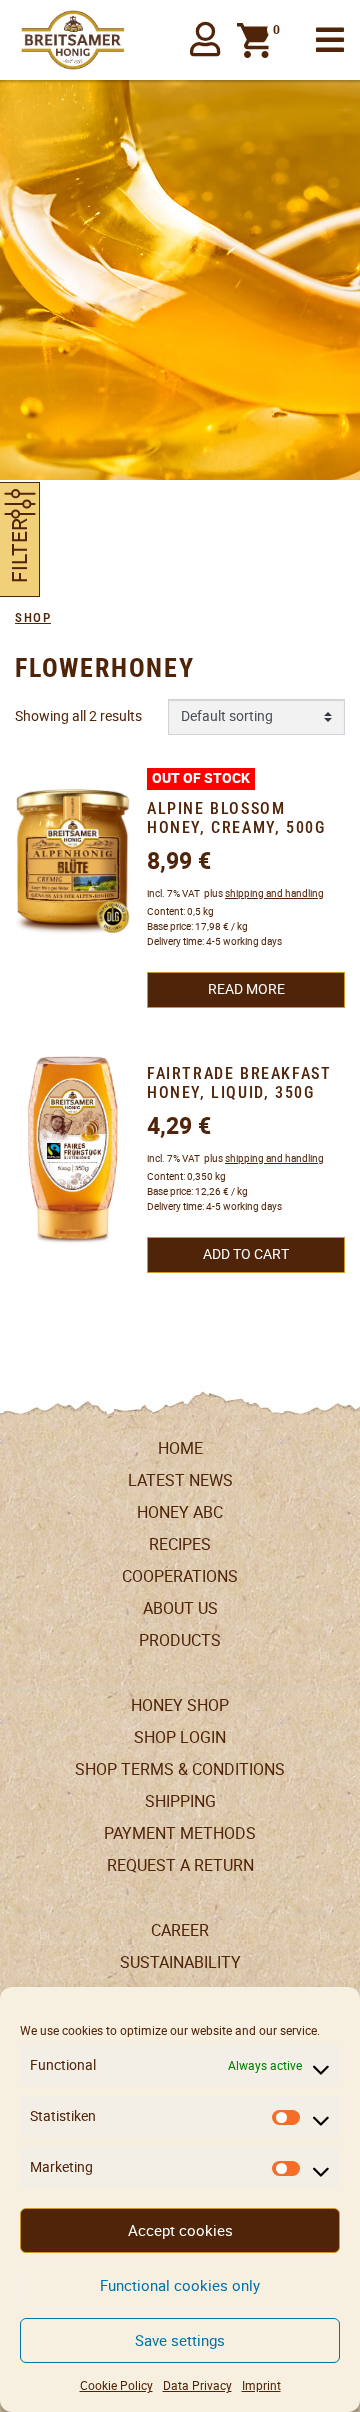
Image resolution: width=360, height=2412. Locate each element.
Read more (246, 989)
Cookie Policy (116, 2385)
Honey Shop (180, 1705)
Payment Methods (180, 1833)
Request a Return (180, 1865)
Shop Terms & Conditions (180, 1769)
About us (180, 1608)
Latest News (180, 1480)
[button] (205, 40)
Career (180, 1930)
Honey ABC (180, 1512)
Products (180, 1640)
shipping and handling (274, 893)
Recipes (180, 1544)
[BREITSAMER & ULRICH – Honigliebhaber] (73, 40)
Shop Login (180, 1737)
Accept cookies (180, 2230)
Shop (33, 617)
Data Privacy (197, 2385)
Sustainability (180, 1962)
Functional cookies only (180, 2285)
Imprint (261, 2385)
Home (180, 1448)
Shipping (180, 1801)
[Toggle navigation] (330, 40)
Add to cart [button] (246, 1254)
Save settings (180, 2340)
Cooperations (180, 1576)
